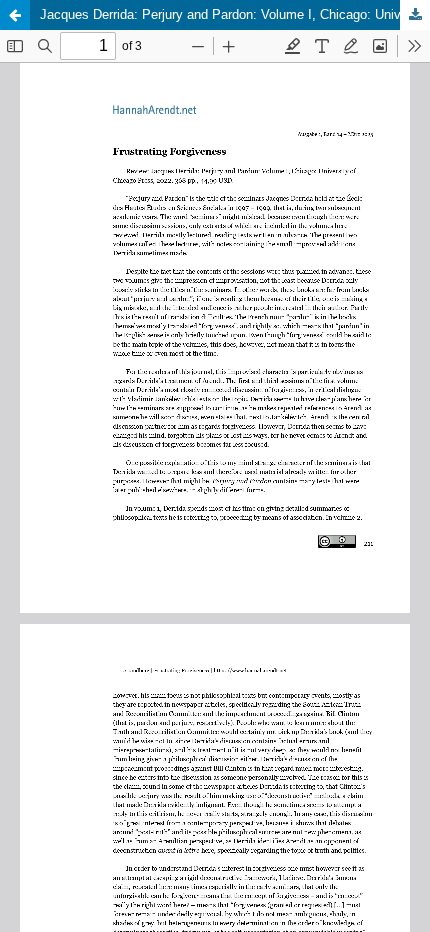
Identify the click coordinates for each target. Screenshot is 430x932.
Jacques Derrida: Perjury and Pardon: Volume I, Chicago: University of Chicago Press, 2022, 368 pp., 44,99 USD (235, 14)
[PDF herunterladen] (415, 15)
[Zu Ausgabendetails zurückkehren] (15, 15)
